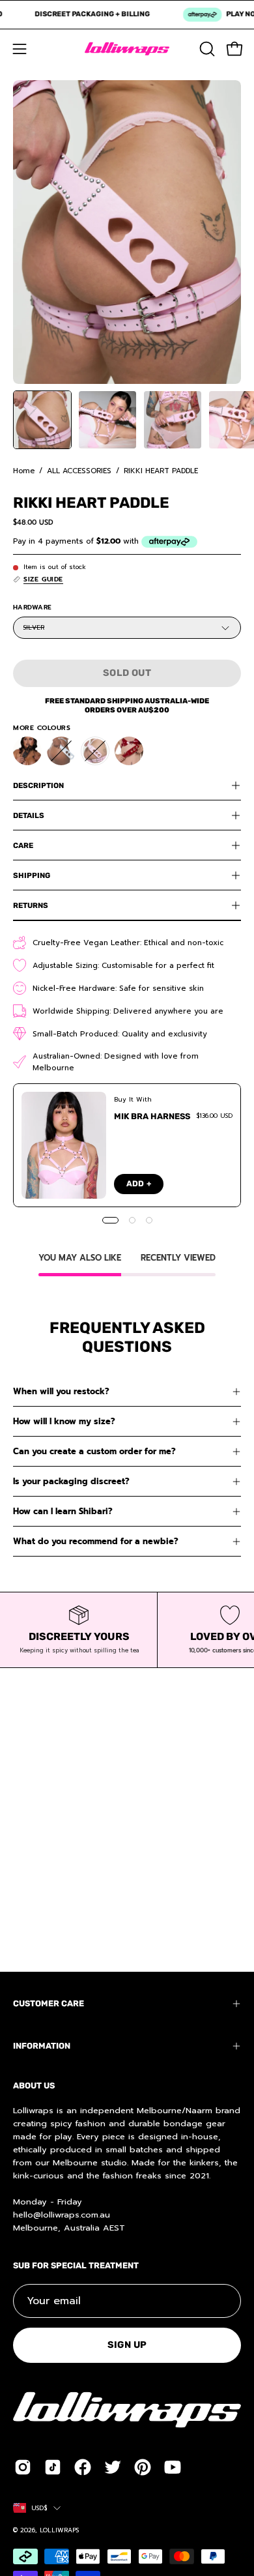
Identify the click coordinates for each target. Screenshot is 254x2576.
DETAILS (29, 815)
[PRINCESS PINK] (95, 751)
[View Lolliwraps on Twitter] (113, 2467)
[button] (206, 49)
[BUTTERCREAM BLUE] (61, 751)
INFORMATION (42, 2046)
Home (24, 471)
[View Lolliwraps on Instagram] (23, 2467)
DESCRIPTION (38, 785)
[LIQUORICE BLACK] (27, 751)
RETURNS (31, 905)
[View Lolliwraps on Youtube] (173, 2467)
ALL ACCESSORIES (79, 471)
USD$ (39, 2508)
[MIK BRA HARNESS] (64, 1145)
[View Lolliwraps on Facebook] (83, 2467)
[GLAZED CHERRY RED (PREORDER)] (129, 751)
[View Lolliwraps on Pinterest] (143, 2467)
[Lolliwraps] (127, 49)
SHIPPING (32, 875)
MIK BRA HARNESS (152, 1116)
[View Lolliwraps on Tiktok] (53, 2467)
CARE (23, 845)
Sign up (127, 2345)
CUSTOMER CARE (49, 2003)
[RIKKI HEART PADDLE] (42, 420)
